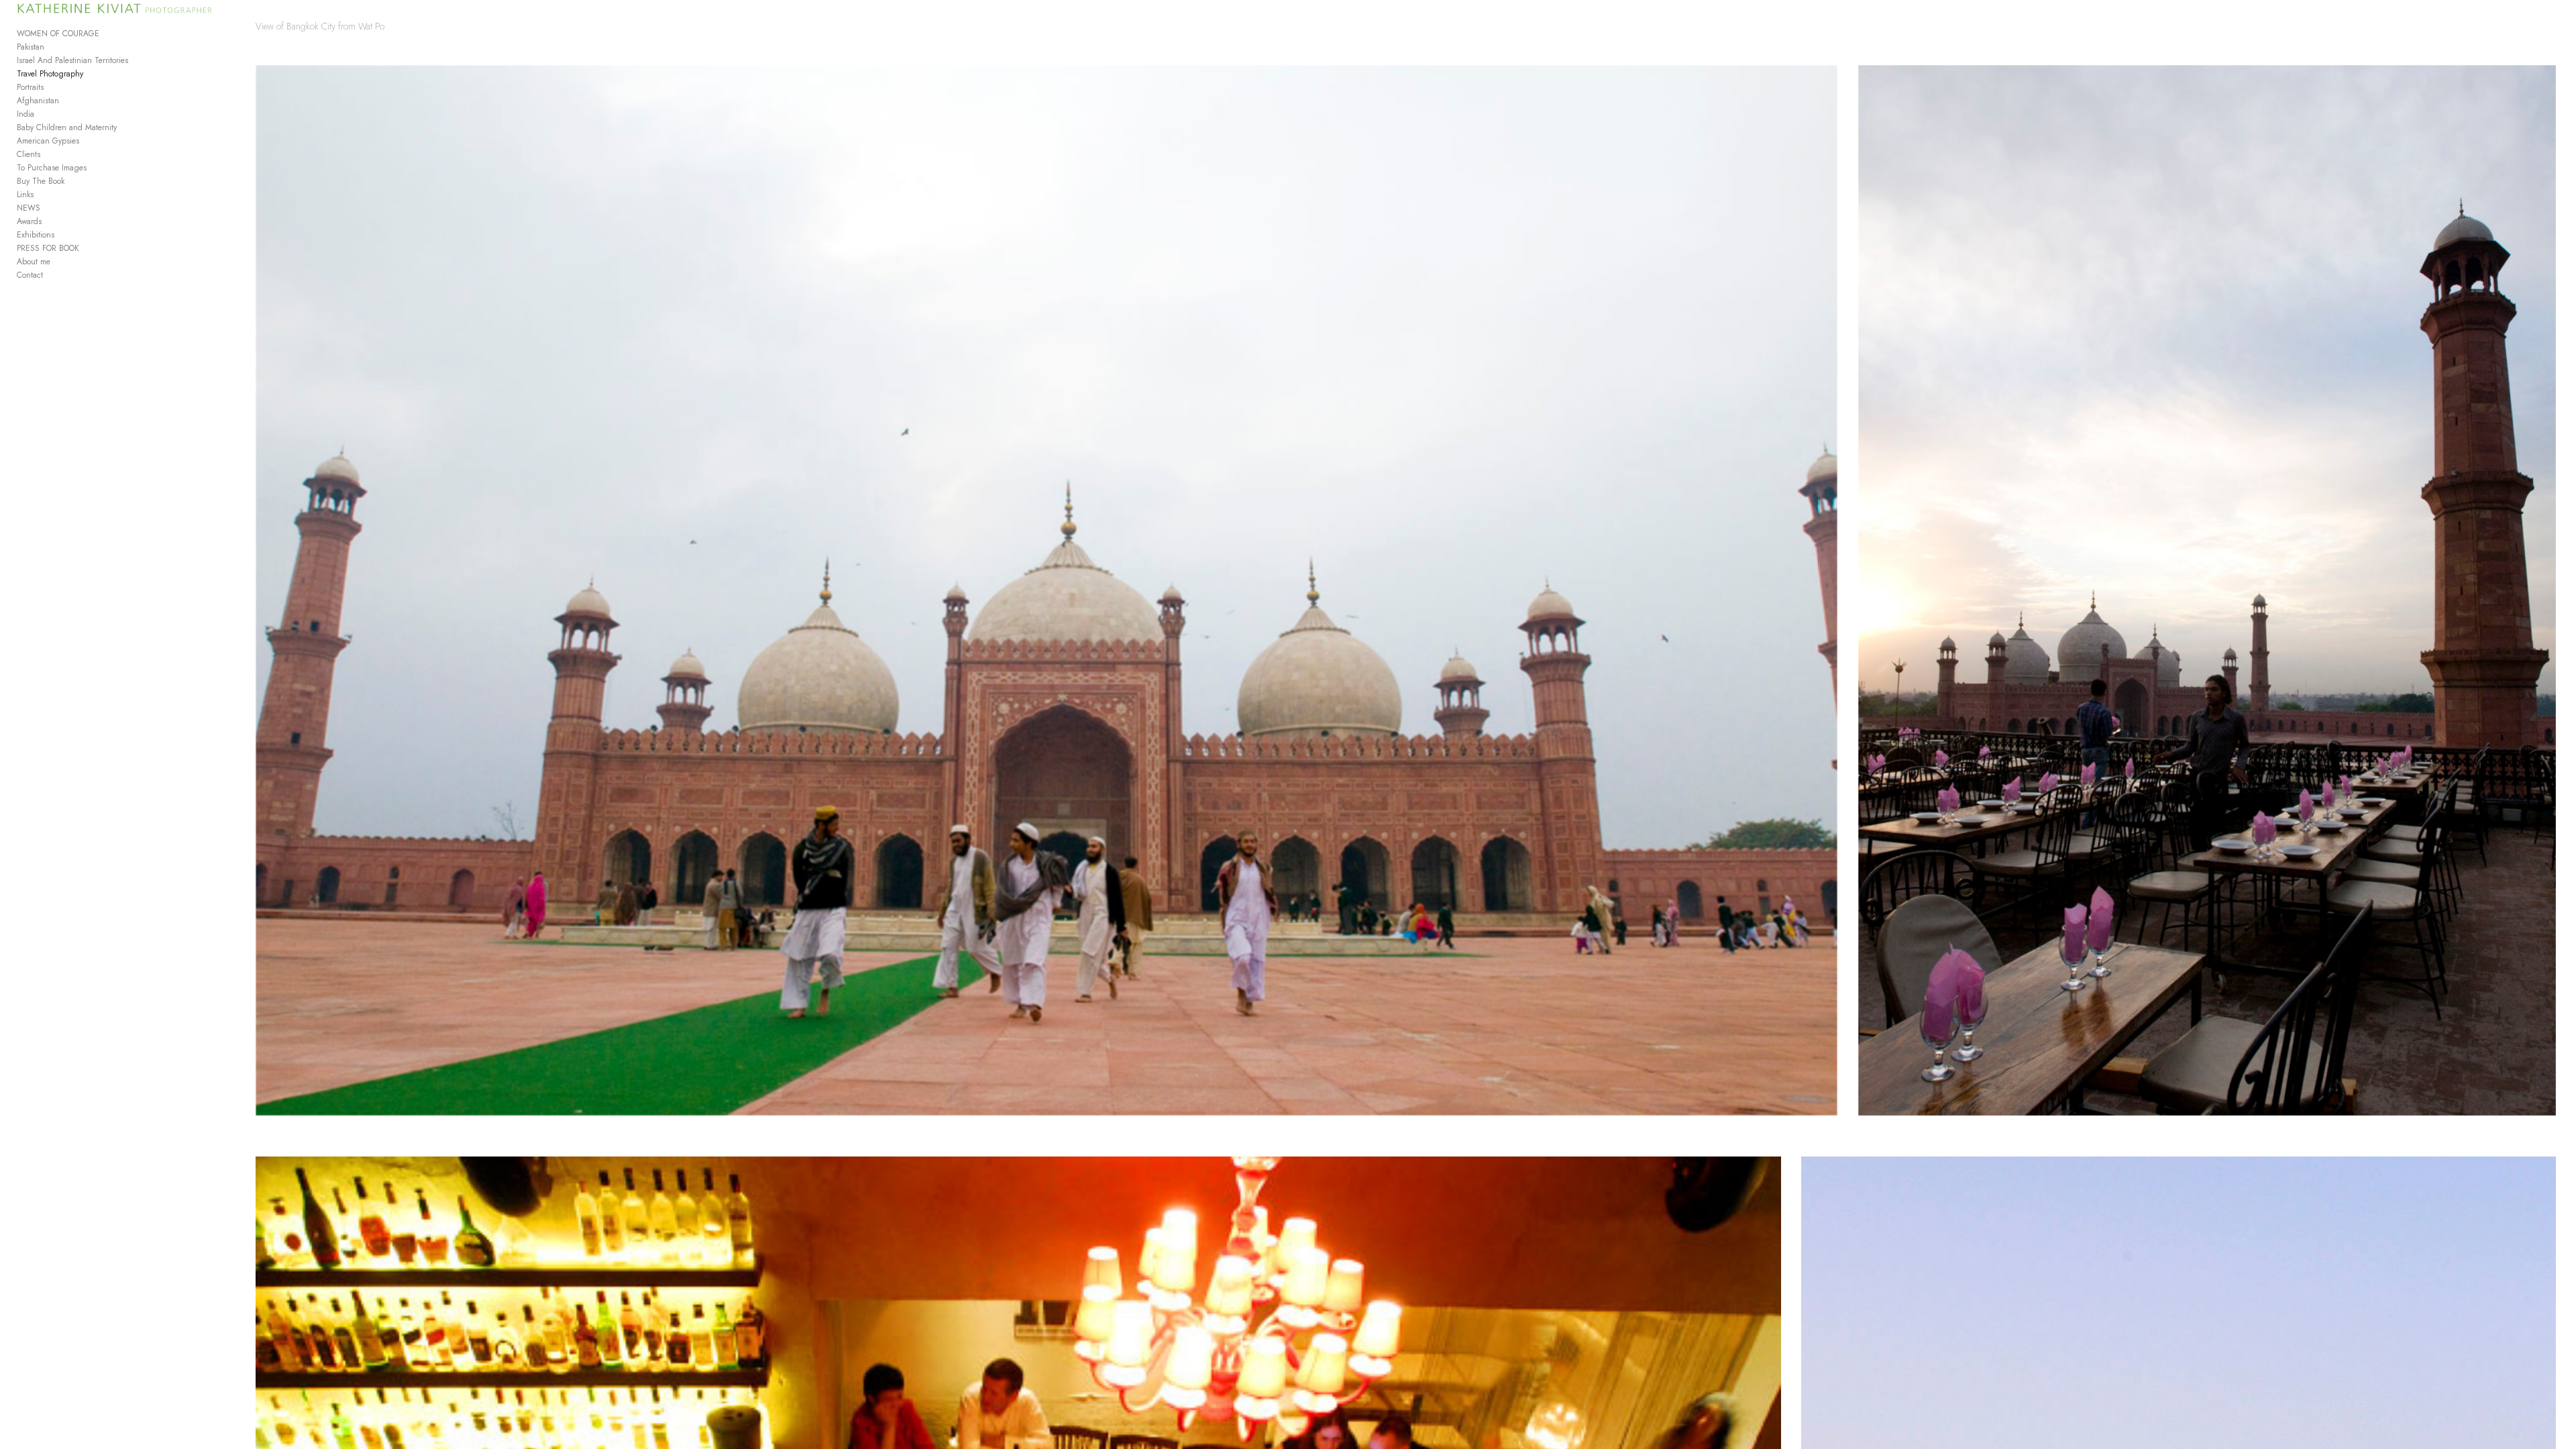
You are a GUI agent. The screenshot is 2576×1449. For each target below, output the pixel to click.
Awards (29, 221)
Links (25, 195)
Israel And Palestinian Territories (72, 60)
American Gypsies (48, 141)
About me (34, 262)
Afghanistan (38, 101)
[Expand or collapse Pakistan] (53, 47)
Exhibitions (36, 235)
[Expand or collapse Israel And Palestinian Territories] (137, 60)
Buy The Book (41, 181)
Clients (29, 154)
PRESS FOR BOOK (48, 248)
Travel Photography (50, 74)
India (25, 114)
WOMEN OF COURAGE (58, 34)
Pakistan (31, 47)
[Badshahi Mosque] (1046, 590)
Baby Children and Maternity (67, 127)
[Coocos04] (2207, 590)
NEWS (29, 208)
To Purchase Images (52, 168)
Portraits (30, 87)
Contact (30, 275)
